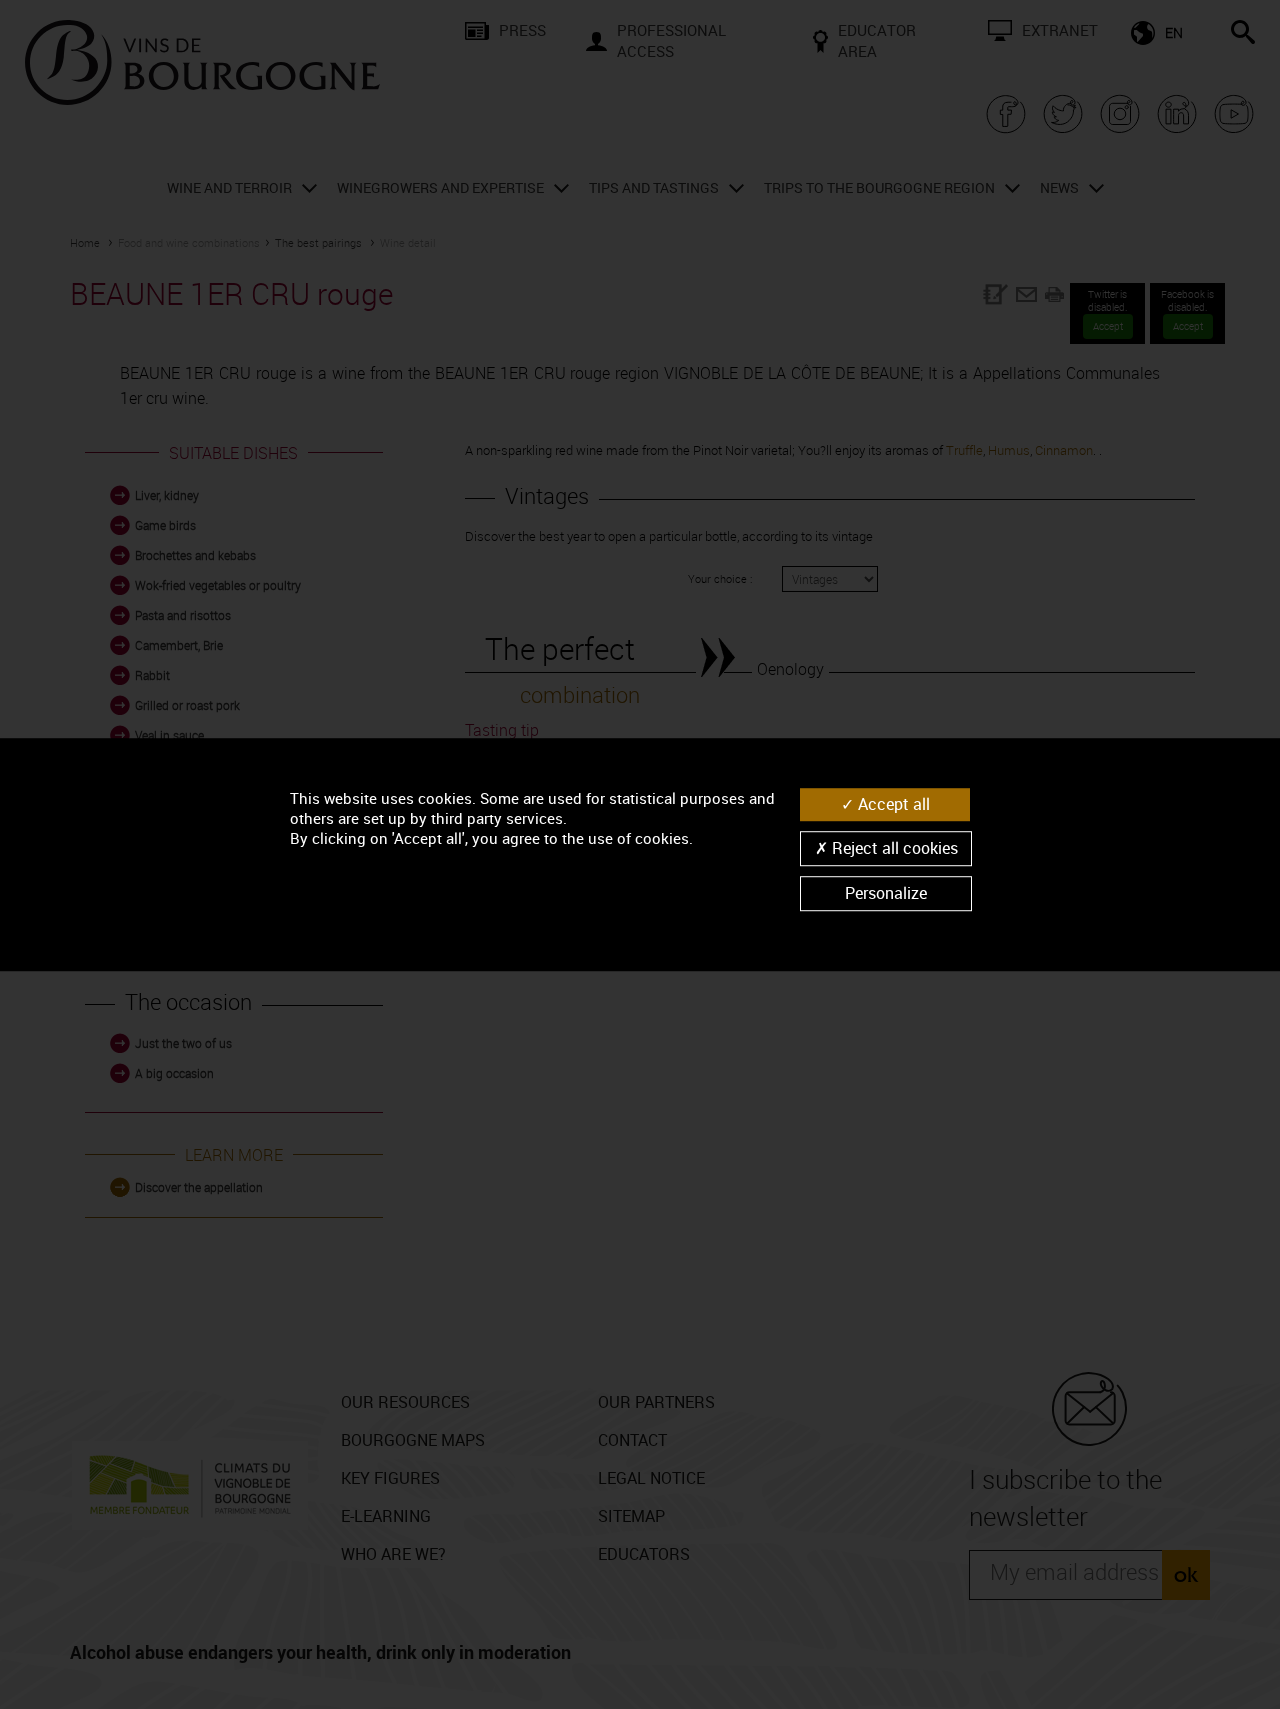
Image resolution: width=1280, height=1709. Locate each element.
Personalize (886, 893)
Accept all (892, 804)
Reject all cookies (893, 848)
